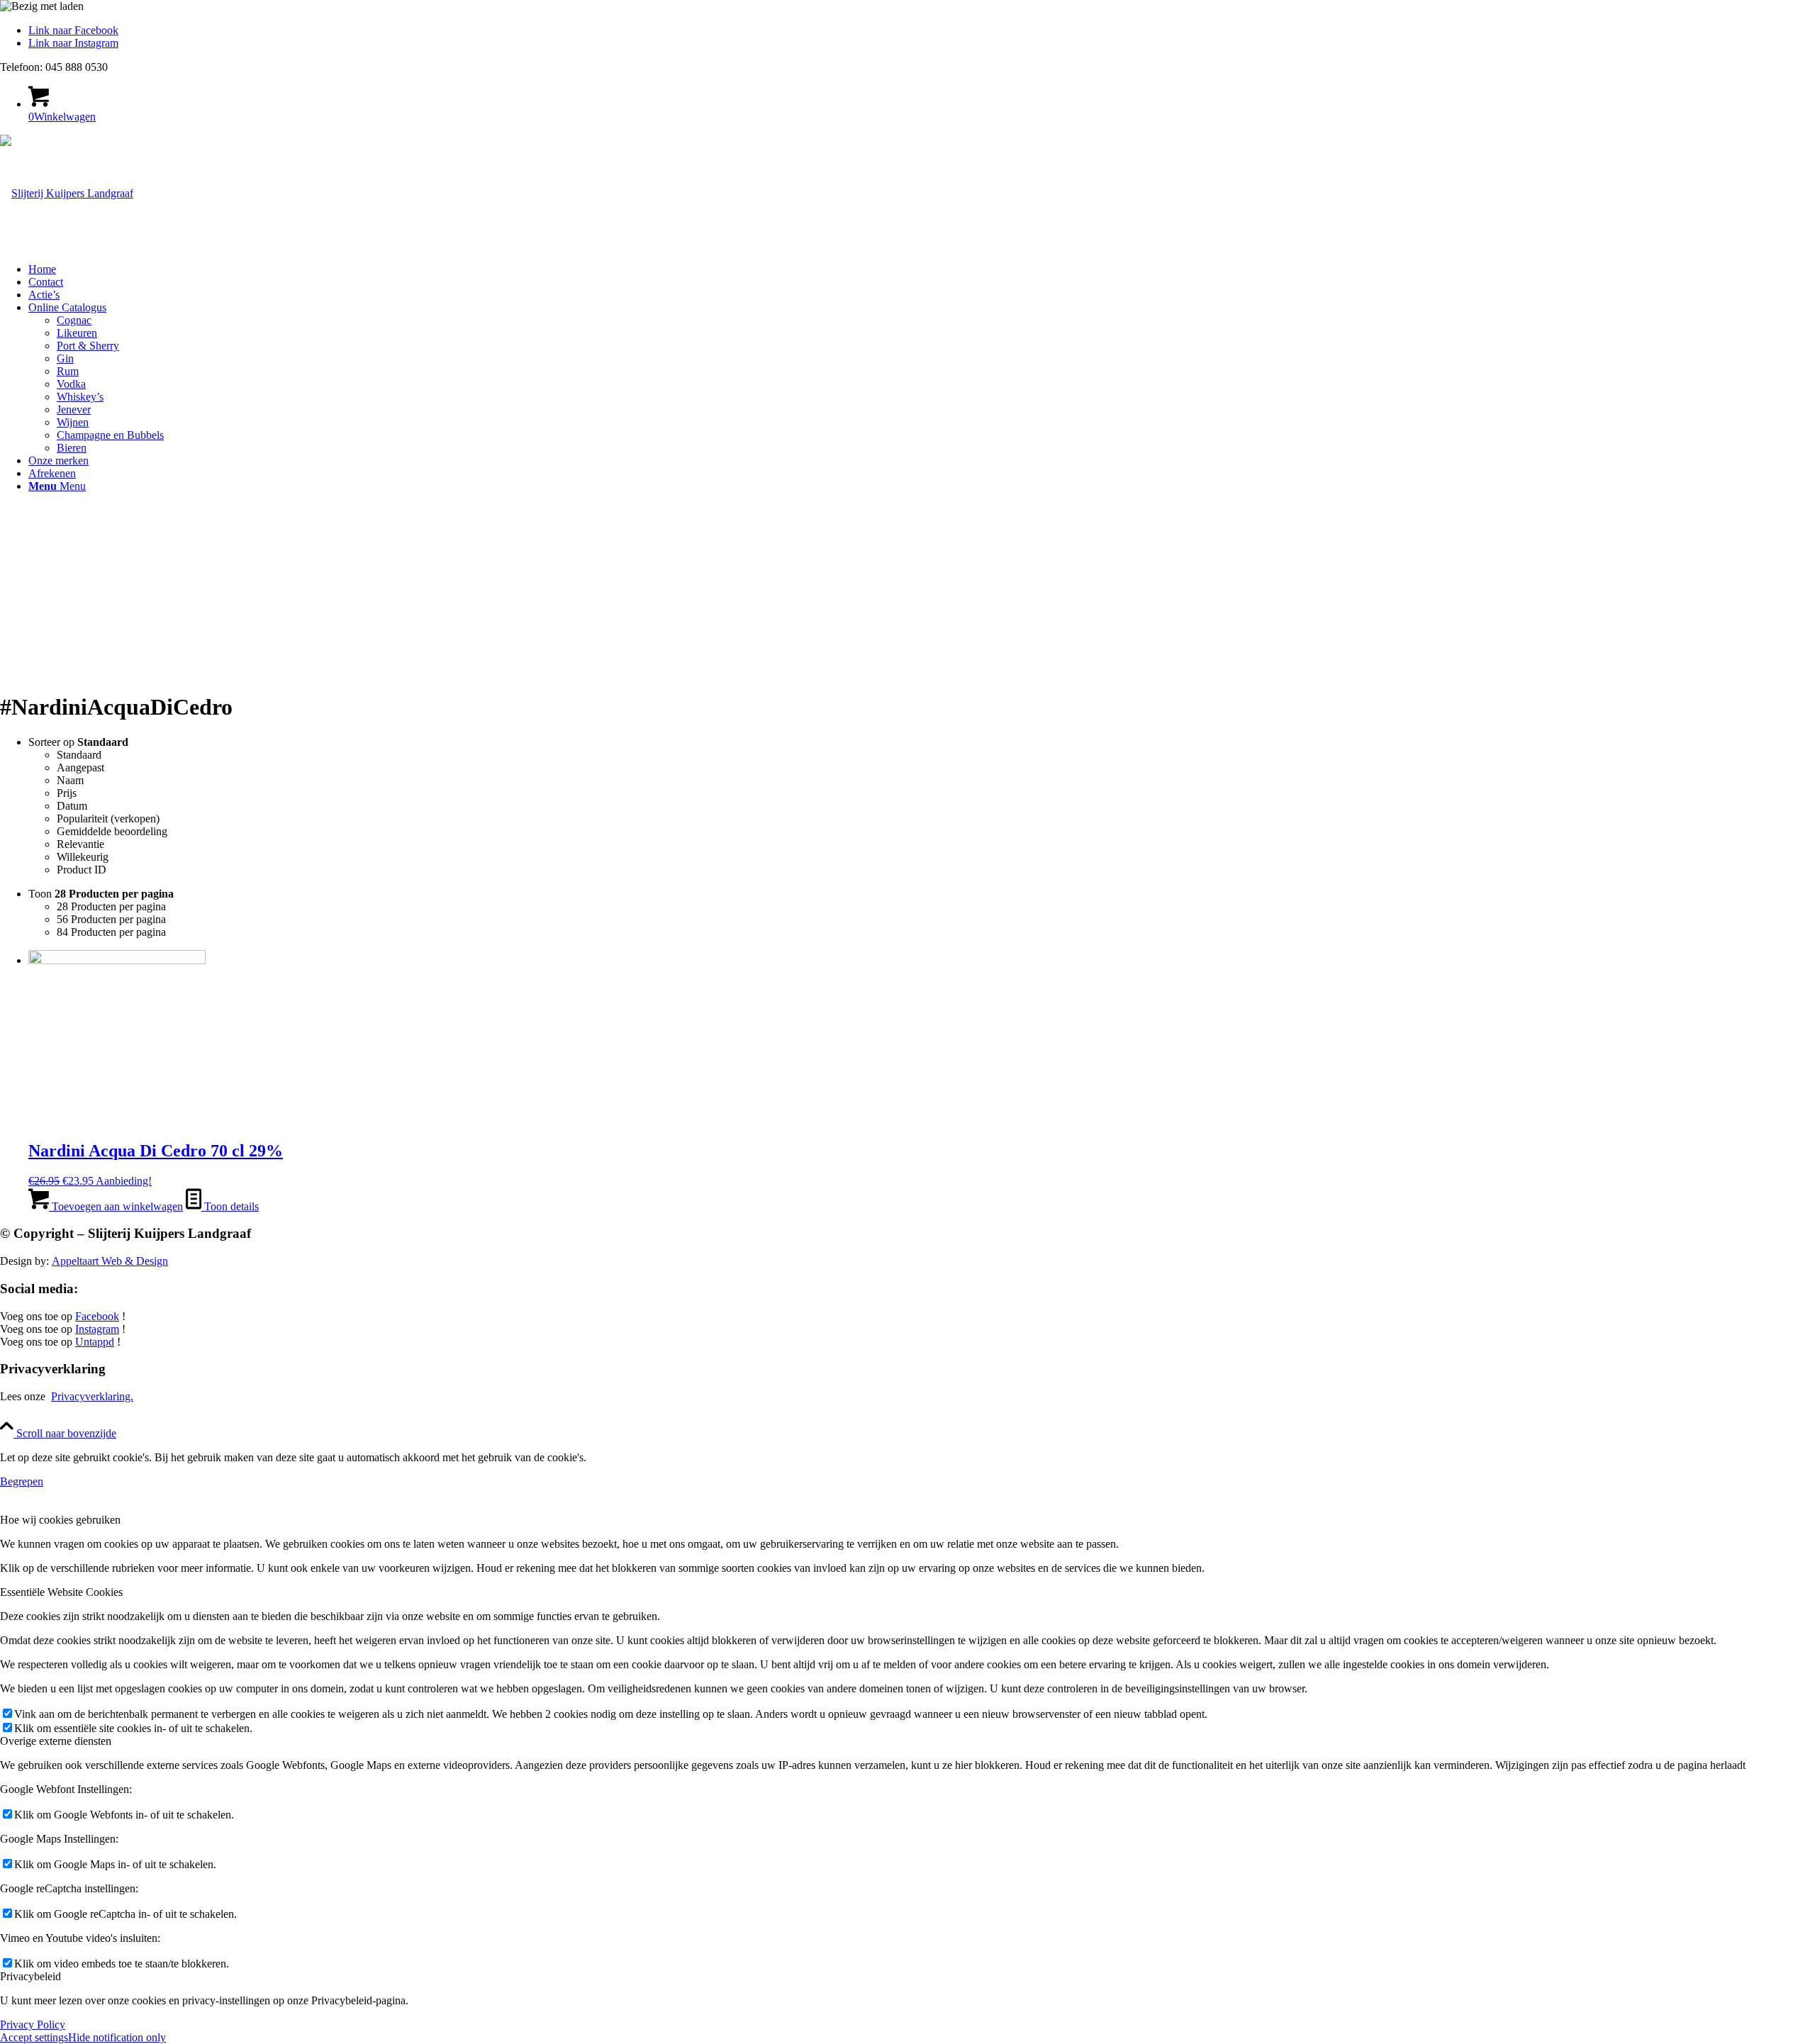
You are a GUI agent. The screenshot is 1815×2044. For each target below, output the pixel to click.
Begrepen (22, 1481)
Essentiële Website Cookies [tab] (61, 1592)
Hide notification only (117, 2037)
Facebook (97, 1316)
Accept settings (34, 2037)
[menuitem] (922, 269)
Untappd (95, 1342)
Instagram (97, 1329)
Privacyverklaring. (92, 1396)
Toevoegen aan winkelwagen (116, 1206)
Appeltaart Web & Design (110, 1261)
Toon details (230, 1206)
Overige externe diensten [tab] (56, 1741)
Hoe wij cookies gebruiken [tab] (60, 1520)
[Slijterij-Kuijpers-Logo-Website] (67, 193)
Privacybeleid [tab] (30, 1976)
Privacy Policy (33, 2025)
